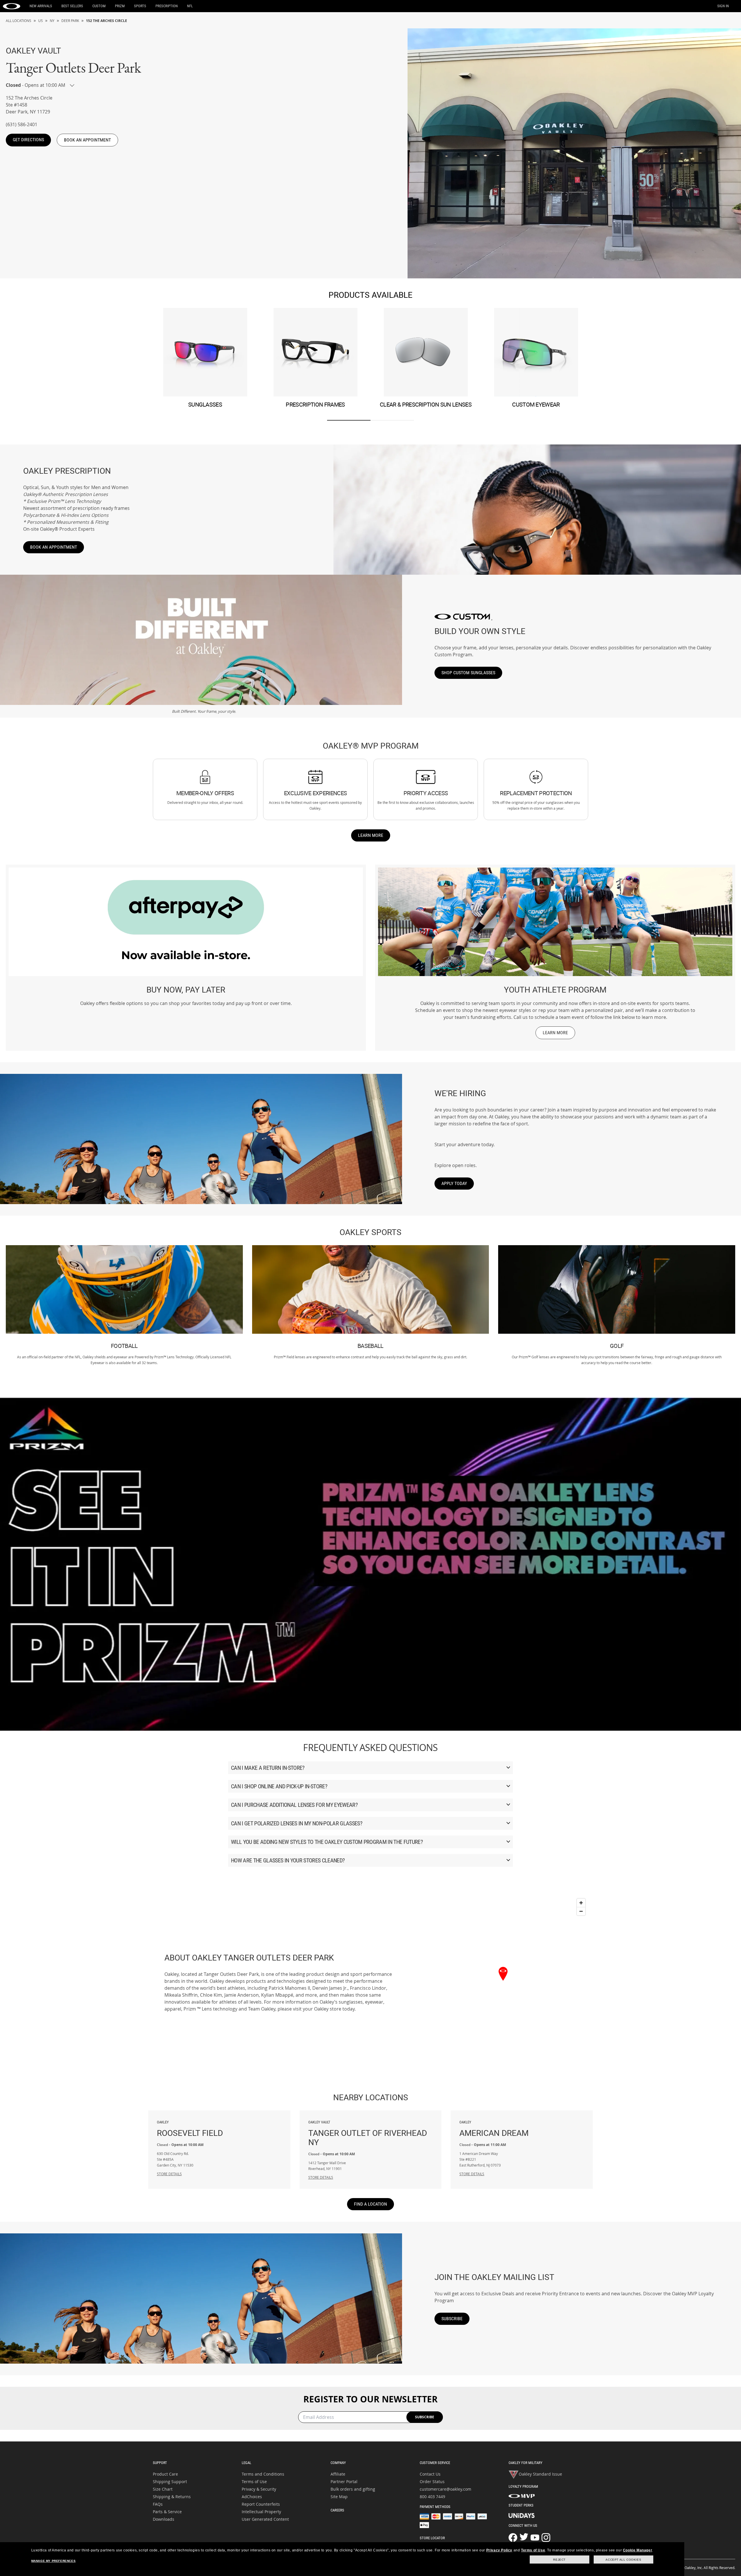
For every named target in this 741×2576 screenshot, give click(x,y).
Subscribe (452, 2319)
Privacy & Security (259, 2489)
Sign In (723, 6)
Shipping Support (170, 2482)
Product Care (165, 2474)
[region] (503, 1982)
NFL (190, 6)
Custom (99, 6)
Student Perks (521, 2505)
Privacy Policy (499, 2550)
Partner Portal (344, 2482)
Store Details (169, 2174)
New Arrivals (41, 6)
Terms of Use (254, 2482)
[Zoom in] (581, 1903)
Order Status (432, 2482)
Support (160, 2463)
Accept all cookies (623, 2560)
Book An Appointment (87, 140)
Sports (140, 6)
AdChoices (252, 2497)
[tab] (349, 420)
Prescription (167, 6)
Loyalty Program (523, 2486)
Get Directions (28, 140)
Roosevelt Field (190, 2129)
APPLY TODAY (454, 1183)
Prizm (120, 6)
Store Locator (432, 2538)
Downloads (164, 2519)
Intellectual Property (261, 2512)
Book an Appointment (54, 547)
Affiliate (338, 2474)
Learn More (371, 835)
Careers (337, 2510)
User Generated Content (265, 2519)
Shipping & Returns (172, 2497)
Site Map (339, 2497)
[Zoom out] (581, 1911)
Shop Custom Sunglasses (468, 673)
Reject (559, 2560)
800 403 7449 (432, 2497)
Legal (246, 2463)
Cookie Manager (638, 2550)
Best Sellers (72, 6)
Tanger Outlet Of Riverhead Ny (368, 2134)
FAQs (158, 2504)
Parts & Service (167, 2512)
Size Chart (163, 2489)
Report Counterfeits (261, 2504)
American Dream (494, 2129)
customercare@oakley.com (445, 2489)
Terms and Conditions (263, 2474)
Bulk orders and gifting (353, 2489)
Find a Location (370, 2204)
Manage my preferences (54, 2561)
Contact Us (430, 2474)
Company (338, 2463)
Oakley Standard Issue (540, 2474)
